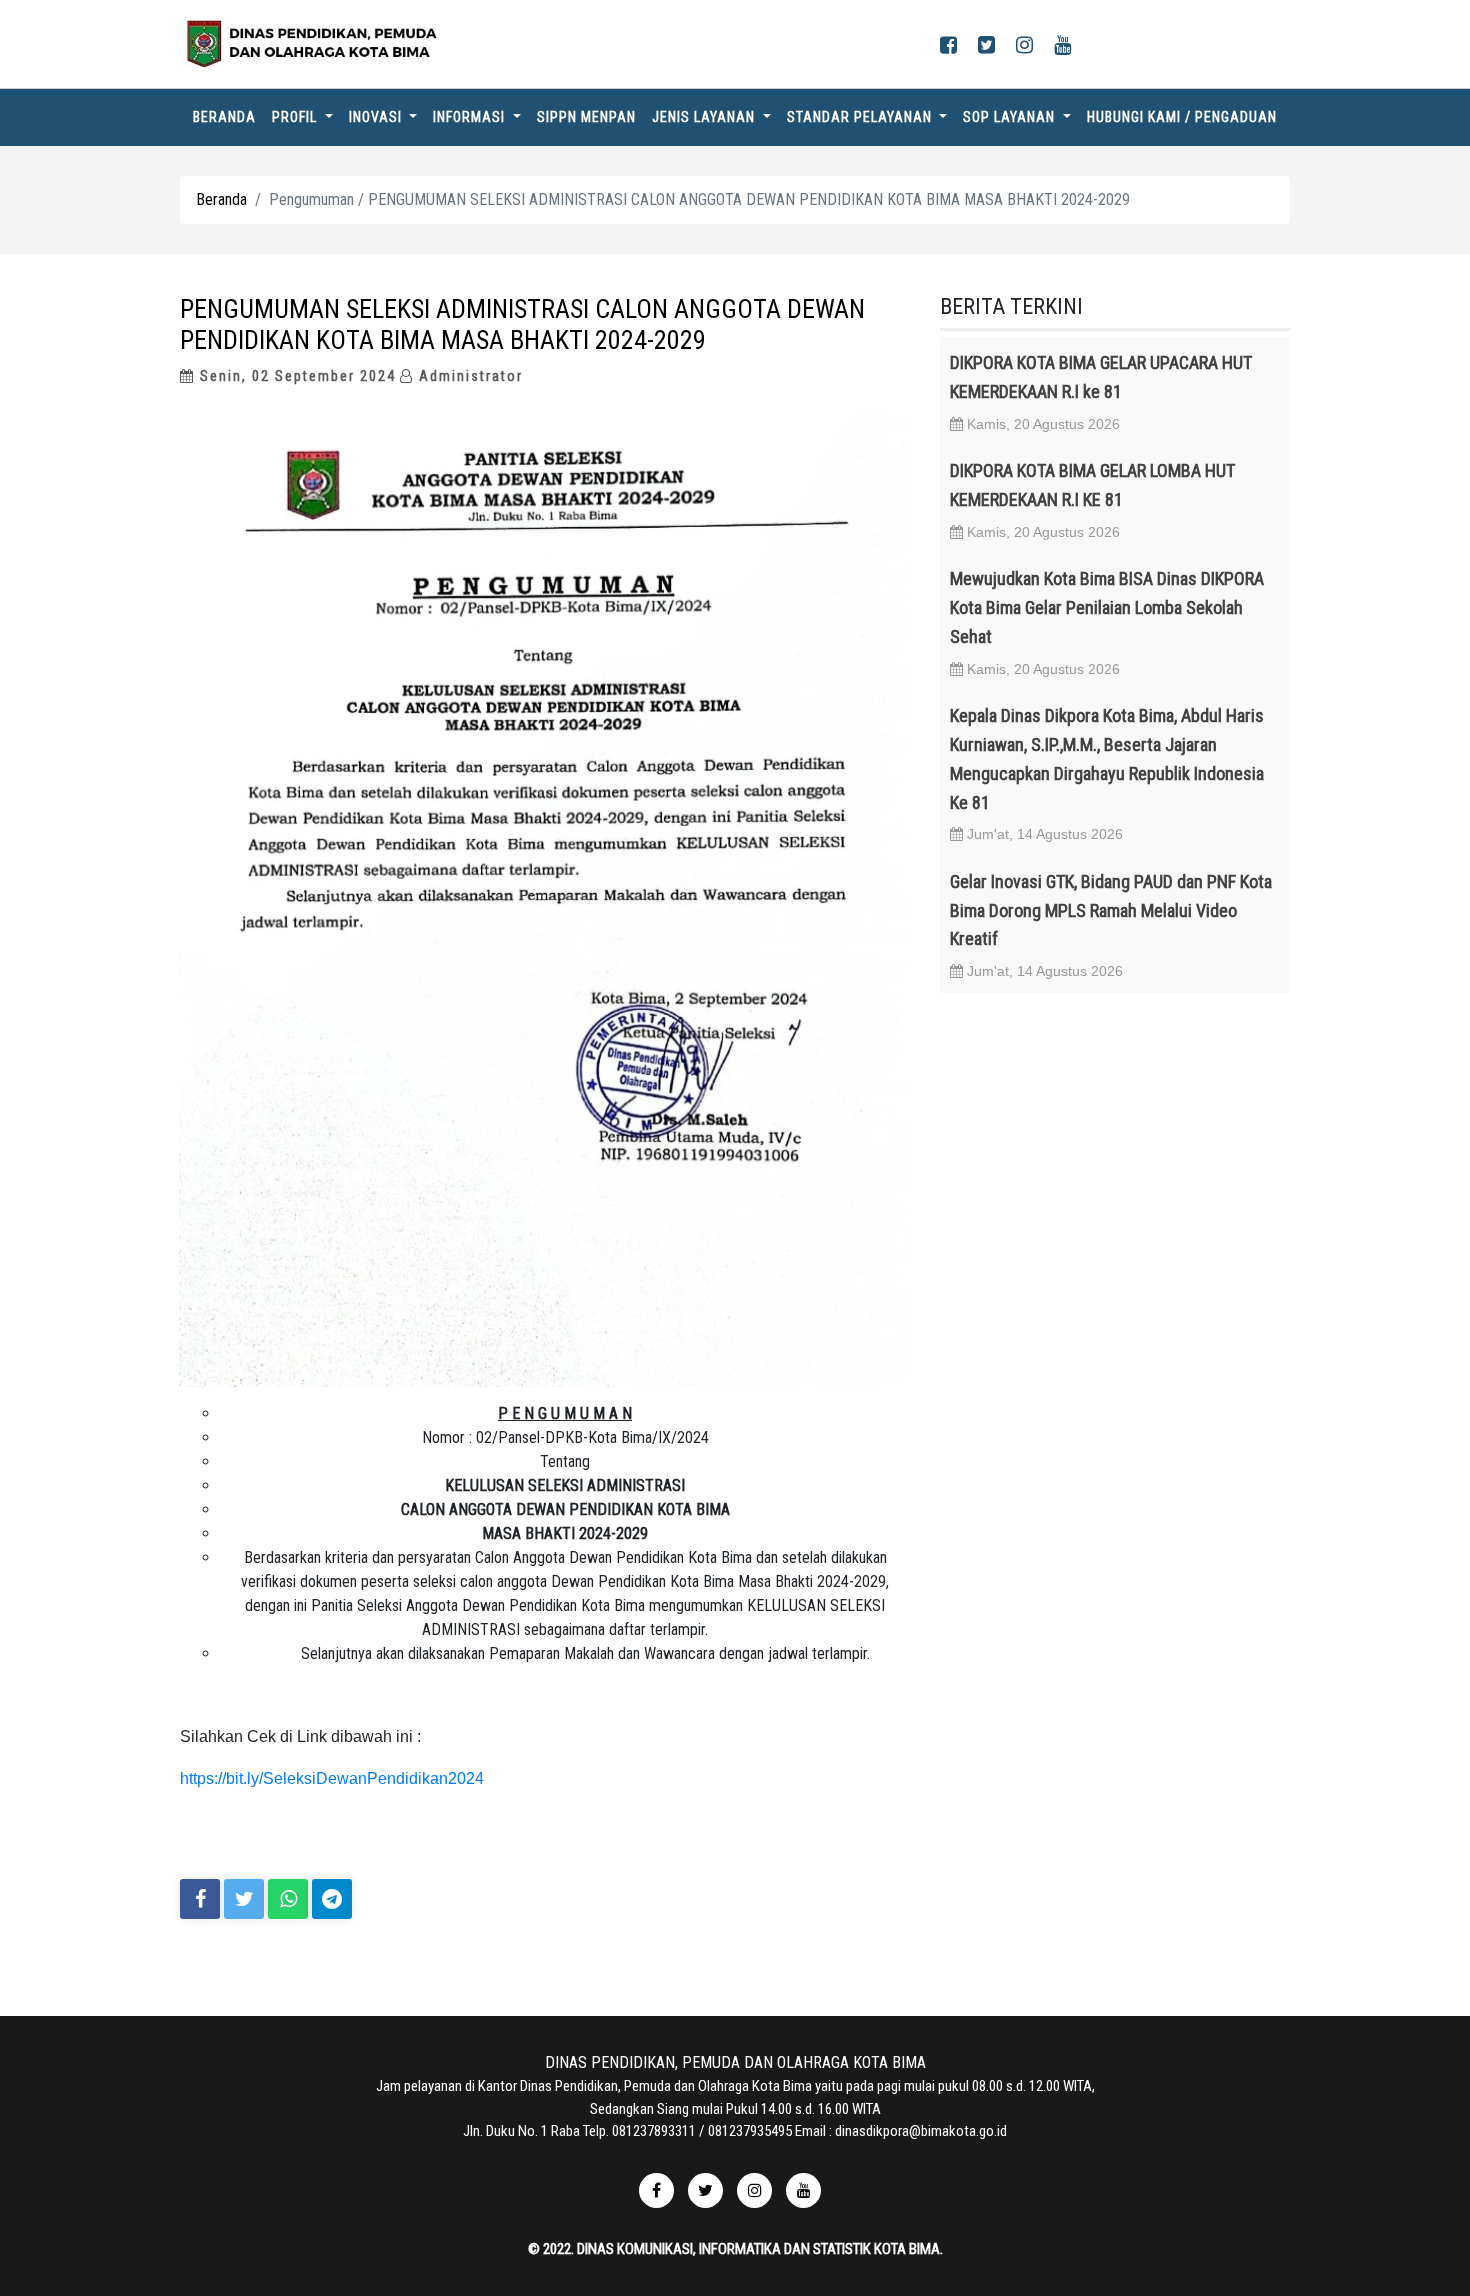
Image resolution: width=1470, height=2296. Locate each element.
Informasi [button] (471, 117)
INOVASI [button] (377, 117)
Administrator (468, 376)
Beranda (228, 116)
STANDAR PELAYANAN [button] (861, 117)
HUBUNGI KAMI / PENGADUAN (1182, 117)
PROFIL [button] (296, 117)
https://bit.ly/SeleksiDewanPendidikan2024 (332, 1778)
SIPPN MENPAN (586, 117)
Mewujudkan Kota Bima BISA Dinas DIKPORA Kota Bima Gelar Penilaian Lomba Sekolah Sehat (1107, 607)
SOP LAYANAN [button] (1011, 117)
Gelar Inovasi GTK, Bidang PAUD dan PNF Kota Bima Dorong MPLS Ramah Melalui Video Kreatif (1111, 910)
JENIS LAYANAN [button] (705, 117)
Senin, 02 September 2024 (295, 376)
